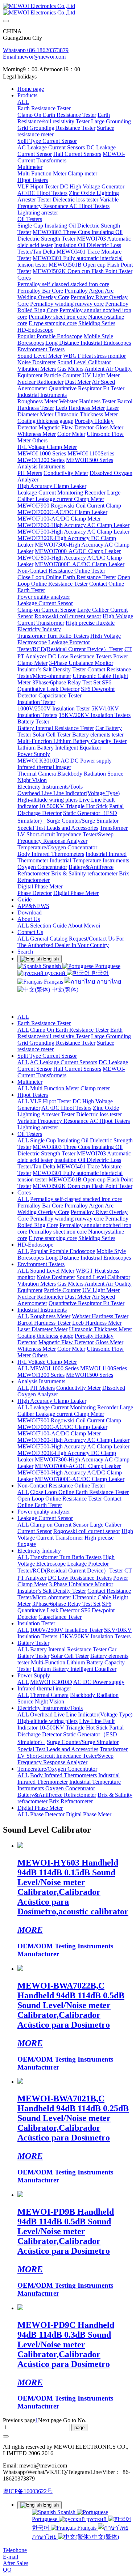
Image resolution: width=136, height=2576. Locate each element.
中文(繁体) (64, 990)
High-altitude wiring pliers (48, 1721)
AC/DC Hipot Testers (66, 1108)
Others (40, 1355)
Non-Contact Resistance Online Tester (61, 1486)
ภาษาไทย (108, 982)
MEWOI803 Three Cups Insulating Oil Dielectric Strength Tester (70, 1150)
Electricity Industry (39, 1551)
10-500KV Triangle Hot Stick (73, 1728)
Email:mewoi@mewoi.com (34, 57)
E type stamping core (53, 1238)
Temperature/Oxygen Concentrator (57, 1769)
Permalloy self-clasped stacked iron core (76, 1199)
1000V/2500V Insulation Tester (66, 1630)
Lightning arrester (38, 1127)
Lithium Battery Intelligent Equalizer (75, 1669)
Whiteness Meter (37, 1349)
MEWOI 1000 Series (54, 1368)
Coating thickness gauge (45, 1336)
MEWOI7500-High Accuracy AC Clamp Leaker (73, 1446)
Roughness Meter (50, 1316)
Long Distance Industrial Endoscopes (88, 1258)
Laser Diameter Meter (42, 1329)
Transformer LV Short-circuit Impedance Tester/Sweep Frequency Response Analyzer (73, 1756)
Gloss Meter (109, 1342)
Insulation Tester (36, 1623)
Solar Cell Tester (70, 1656)
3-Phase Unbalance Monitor (81, 1584)
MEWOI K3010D (51, 1682)
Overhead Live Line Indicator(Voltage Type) (81, 1714)
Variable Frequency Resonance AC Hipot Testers (74, 1121)
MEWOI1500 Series (90, 1375)
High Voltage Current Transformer (75, 1534)
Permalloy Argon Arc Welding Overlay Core (65, 1209)
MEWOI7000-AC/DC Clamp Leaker (78, 1466)
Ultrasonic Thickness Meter (100, 1329)
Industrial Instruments (42, 1310)
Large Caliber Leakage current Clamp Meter (75, 1411)
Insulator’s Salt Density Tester (52, 1591)
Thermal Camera (49, 1695)
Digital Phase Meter (40, 1808)
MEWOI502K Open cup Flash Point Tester (83, 1186)
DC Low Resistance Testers (80, 1578)
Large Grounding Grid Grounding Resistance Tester (74, 1039)
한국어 (99, 973)
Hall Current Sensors (77, 1069)
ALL (23, 102)
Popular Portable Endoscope (63, 1251)
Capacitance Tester (60, 1617)
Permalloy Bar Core (40, 1206)
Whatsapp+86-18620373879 (36, 50)
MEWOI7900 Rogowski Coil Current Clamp (69, 1420)
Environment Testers (41, 1264)
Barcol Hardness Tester (44, 1323)
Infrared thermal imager (44, 1688)
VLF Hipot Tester (51, 1101)
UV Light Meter (101, 1290)
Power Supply (34, 1675)
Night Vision (50, 1701)
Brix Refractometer (71, 1801)
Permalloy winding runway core (67, 1219)
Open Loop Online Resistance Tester (60, 1499)
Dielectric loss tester (99, 1114)
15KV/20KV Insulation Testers (95, 1636)
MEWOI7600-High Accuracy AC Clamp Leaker (73, 1440)
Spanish (52, 966)
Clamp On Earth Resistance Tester (69, 1030)
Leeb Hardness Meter (97, 1323)
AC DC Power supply (99, 1682)
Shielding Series (97, 1238)
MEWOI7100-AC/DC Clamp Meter (59, 1433)
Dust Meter (78, 1297)
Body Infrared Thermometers (63, 1775)
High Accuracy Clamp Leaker (52, 1401)
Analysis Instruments (41, 1381)
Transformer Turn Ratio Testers (66, 1557)
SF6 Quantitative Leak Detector (64, 1607)
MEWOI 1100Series (104, 1368)
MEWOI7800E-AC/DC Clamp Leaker (80, 1479)
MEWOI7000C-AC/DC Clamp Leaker (62, 1427)
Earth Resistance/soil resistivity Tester (70, 1033)
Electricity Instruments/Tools (50, 1708)
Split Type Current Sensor (47, 1056)
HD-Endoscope (35, 1245)
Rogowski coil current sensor (87, 1531)
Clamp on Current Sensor (59, 1525)
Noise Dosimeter (56, 1277)
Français (53, 982)
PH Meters (42, 1388)
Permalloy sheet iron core (58, 1232)
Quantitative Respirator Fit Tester (86, 1303)
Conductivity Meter (79, 1388)
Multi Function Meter (55, 1088)
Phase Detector (47, 1814)
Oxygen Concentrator (70, 1788)
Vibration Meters (37, 1284)
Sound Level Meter (52, 1271)
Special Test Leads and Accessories (58, 1749)
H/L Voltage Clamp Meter (47, 1362)
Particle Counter (62, 1290)
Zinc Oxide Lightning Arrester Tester (68, 1111)
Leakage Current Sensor (45, 1518)
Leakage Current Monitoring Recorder (74, 1407)
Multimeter (30, 1082)
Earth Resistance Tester (44, 1023)
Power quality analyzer (44, 1512)
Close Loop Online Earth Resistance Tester (79, 1492)
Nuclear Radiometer (40, 1297)
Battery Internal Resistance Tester (68, 1649)
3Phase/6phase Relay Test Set (66, 1604)
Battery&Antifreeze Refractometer (57, 1795)
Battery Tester (33, 1643)
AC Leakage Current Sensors (63, 1062)
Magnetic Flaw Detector (66, 1342)
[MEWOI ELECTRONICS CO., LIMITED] (68, 9)
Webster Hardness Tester (100, 1316)
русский (55, 973)
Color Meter (71, 1349)
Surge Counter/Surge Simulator (83, 1742)
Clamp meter (95, 1088)
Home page (31, 89)
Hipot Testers (33, 1095)
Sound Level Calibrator (103, 1277)
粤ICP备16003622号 (28, 2491)
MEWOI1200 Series (41, 1375)
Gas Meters (70, 1284)
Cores (24, 1192)
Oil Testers (30, 1134)
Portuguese (107, 966)
